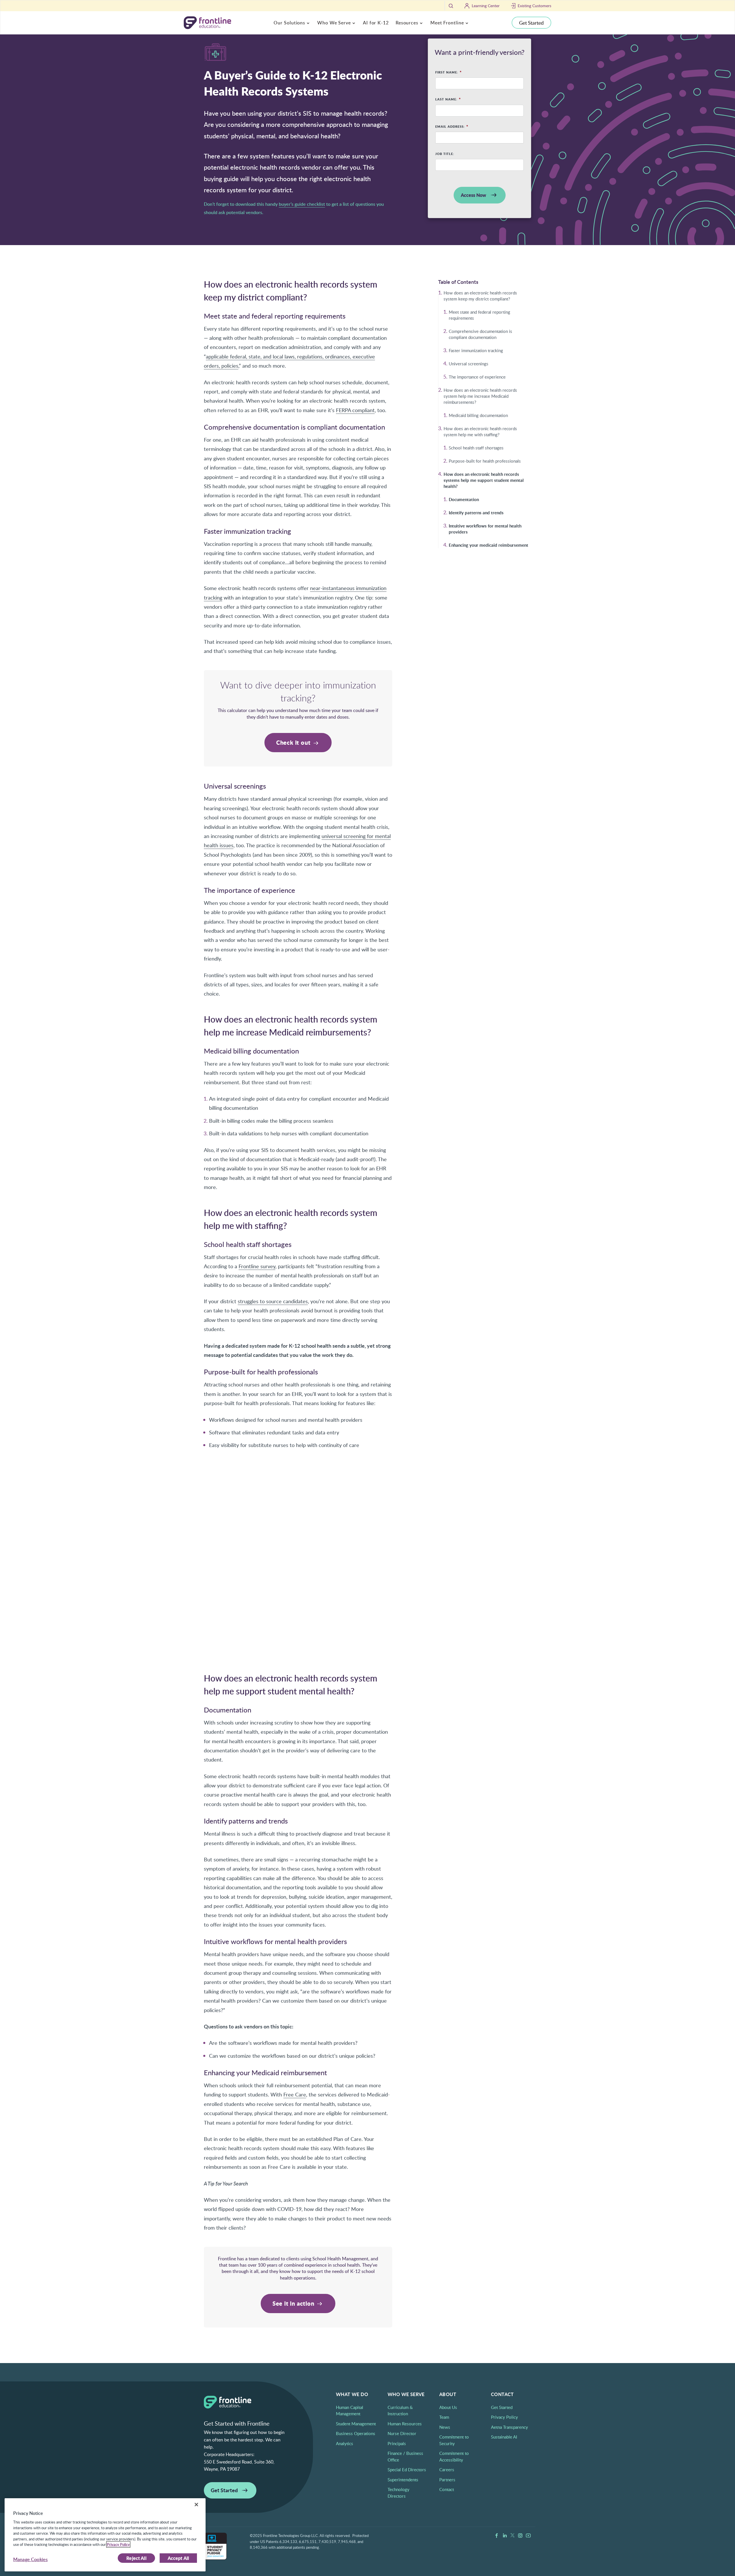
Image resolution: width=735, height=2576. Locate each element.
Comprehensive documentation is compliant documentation (480, 334)
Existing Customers (534, 6)
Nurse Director (402, 2433)
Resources (407, 23)
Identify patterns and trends (476, 513)
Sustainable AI (504, 2437)
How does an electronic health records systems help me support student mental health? (484, 480)
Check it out (294, 742)
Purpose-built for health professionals (485, 461)
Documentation (464, 500)
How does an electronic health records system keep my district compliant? (480, 296)
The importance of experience (477, 377)
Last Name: (446, 100)
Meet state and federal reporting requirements (479, 315)
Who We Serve (334, 23)
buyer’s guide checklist (302, 204)
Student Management (356, 2424)
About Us (448, 2407)
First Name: (447, 73)
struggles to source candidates (273, 1301)
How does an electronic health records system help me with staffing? (480, 431)
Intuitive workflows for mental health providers (485, 529)
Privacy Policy (504, 2417)
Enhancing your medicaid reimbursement (489, 545)
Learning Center (486, 6)
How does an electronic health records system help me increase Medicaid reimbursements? (480, 396)
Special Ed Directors (407, 2470)
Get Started (531, 23)
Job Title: (445, 154)
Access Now (473, 195)
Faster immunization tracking (476, 350)
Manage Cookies (30, 2559)
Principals (397, 2443)
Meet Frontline (447, 23)
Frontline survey (257, 1266)
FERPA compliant (355, 410)
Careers (447, 2470)
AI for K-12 (376, 23)
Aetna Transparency (509, 2427)
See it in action (294, 2303)
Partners (447, 2480)
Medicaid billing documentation (478, 415)
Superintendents (403, 2480)
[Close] (196, 2505)
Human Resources (405, 2424)
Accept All (178, 2558)
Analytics (345, 2443)
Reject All (136, 2558)
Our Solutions (289, 23)
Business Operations (356, 2433)
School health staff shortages (476, 448)
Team (444, 2417)
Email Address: (450, 127)
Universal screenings (469, 364)
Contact (447, 2489)
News (445, 2427)
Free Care (295, 2094)
